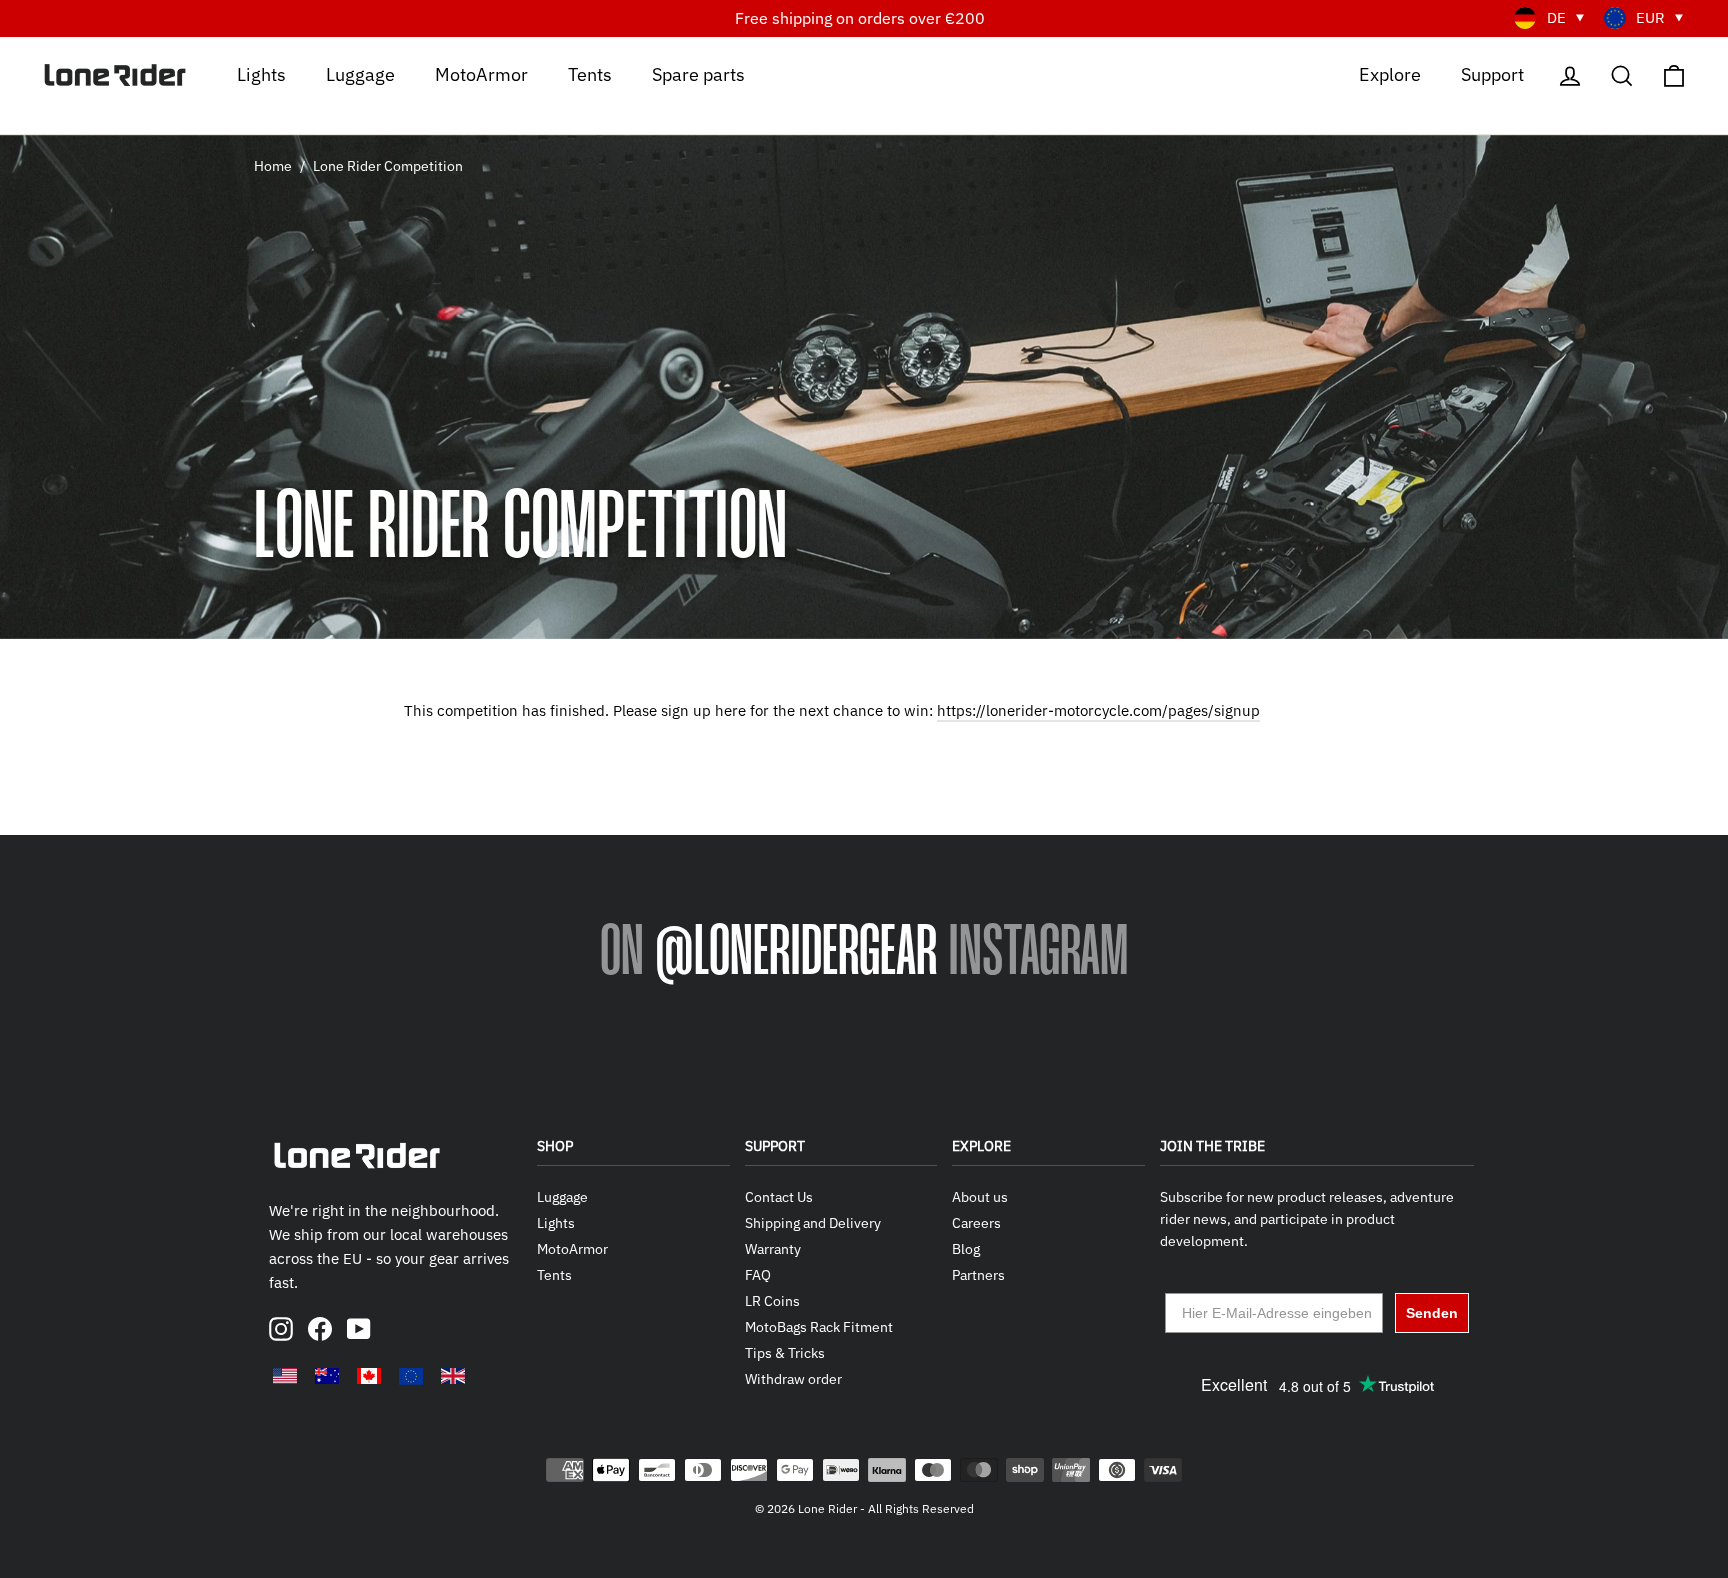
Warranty (773, 1249)
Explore (1390, 73)
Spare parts (698, 73)
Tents (590, 73)
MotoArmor (481, 73)
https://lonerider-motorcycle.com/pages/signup (1098, 710)
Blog (966, 1249)
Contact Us (779, 1197)
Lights (261, 73)
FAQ (758, 1275)
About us (980, 1197)
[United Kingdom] (453, 1376)
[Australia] (327, 1376)
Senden (1432, 1313)
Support (1492, 73)
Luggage (360, 73)
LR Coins (772, 1301)
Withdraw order (793, 1379)
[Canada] (369, 1376)
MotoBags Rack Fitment (819, 1327)
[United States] (285, 1376)
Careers (976, 1223)
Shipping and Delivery (813, 1223)
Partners (978, 1275)
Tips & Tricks (785, 1353)
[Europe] (411, 1376)
